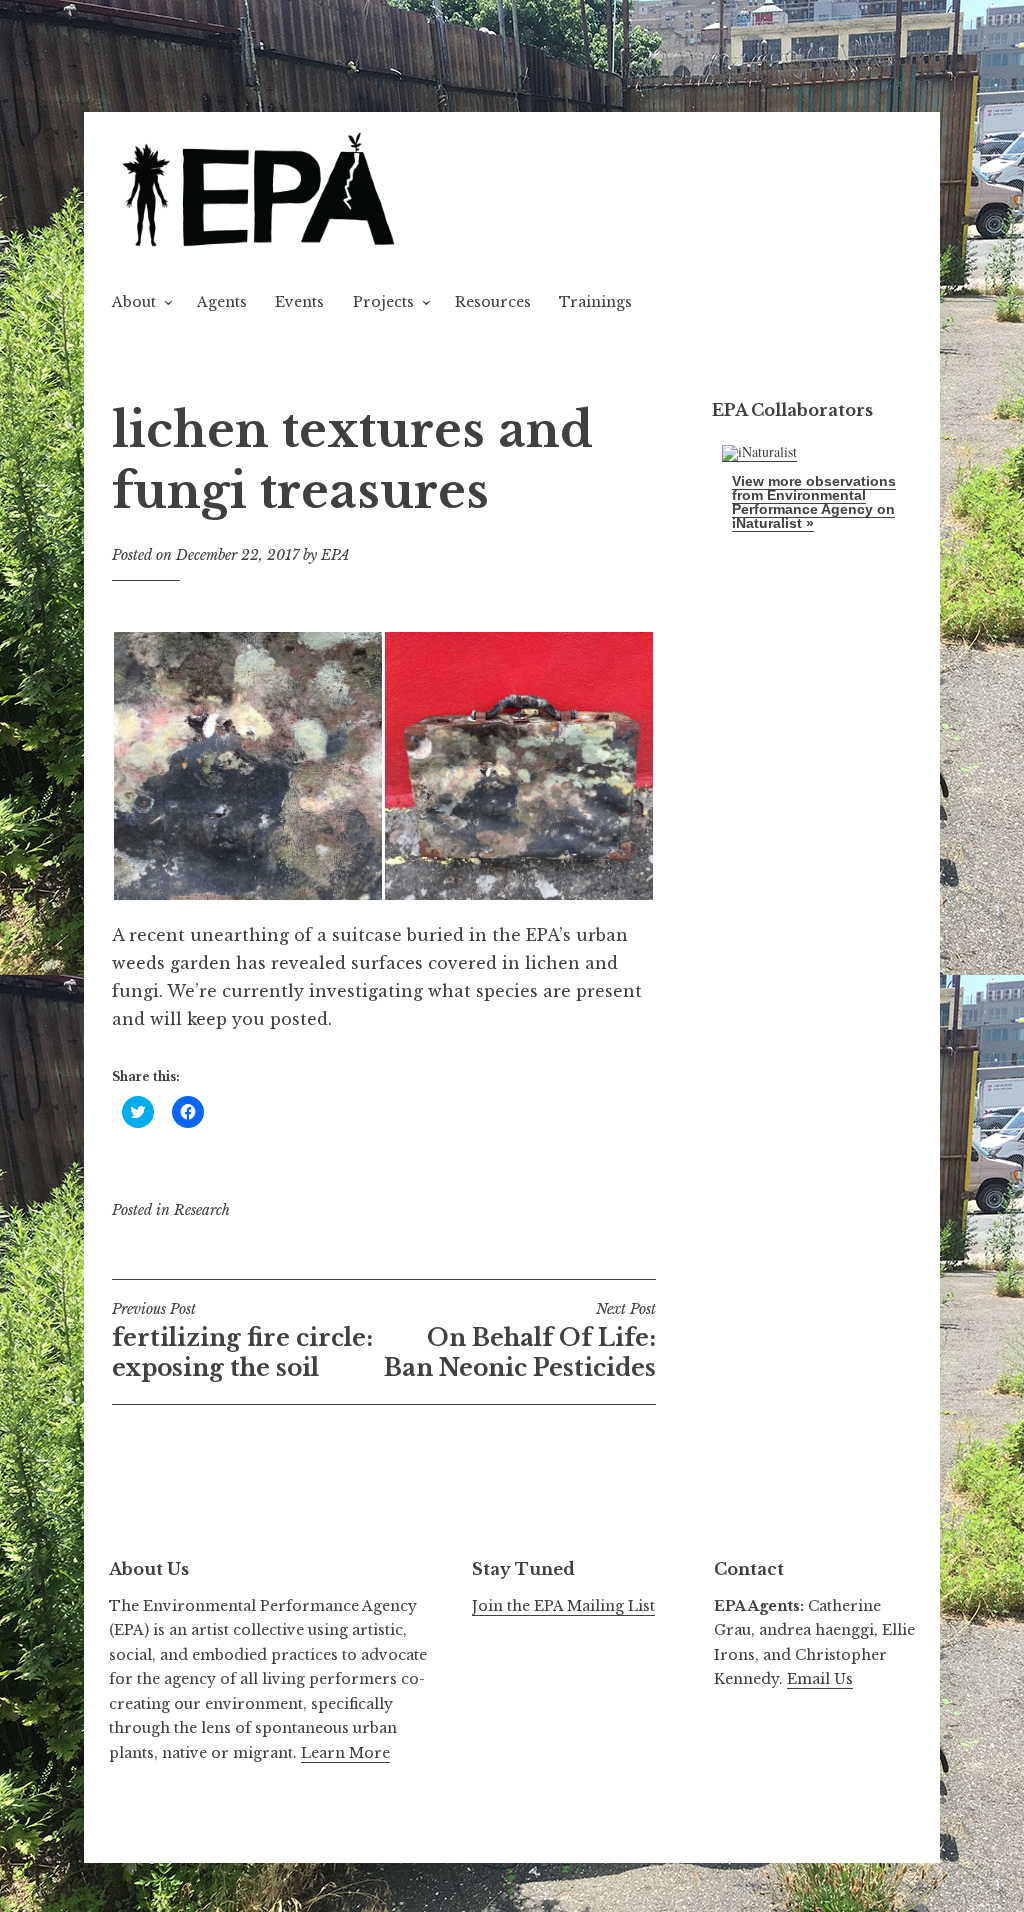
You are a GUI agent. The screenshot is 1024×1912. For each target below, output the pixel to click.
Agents (222, 302)
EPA (335, 555)
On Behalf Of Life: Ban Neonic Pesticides (520, 1341)
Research (202, 1210)
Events (299, 302)
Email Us (820, 1679)
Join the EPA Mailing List (563, 1606)
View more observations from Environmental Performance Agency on (814, 502)
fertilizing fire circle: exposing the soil (242, 1341)
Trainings (595, 302)
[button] (262, 193)
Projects (383, 302)
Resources (493, 302)
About (134, 302)
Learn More (345, 1753)
